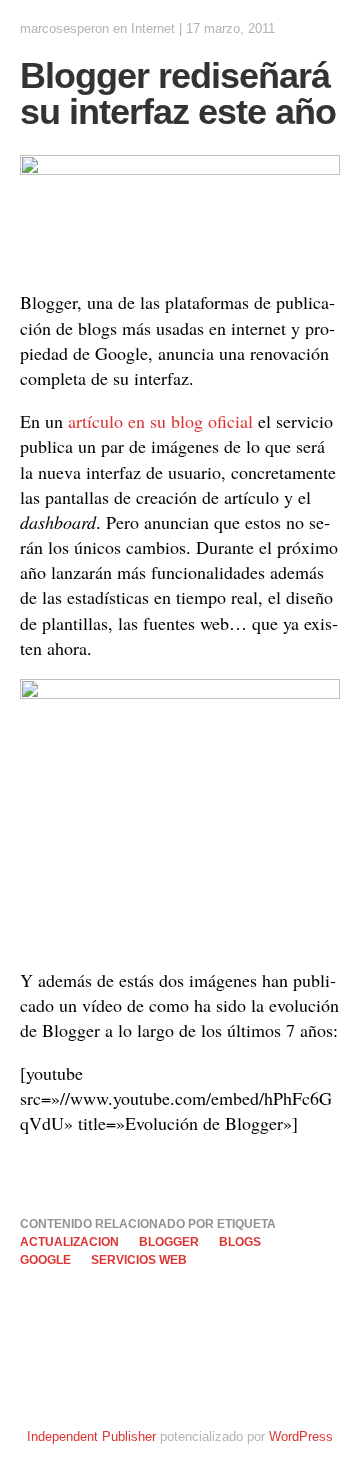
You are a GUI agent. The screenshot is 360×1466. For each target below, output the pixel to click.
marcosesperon (64, 28)
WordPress (301, 1436)
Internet (153, 28)
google (45, 1260)
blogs (240, 1242)
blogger (169, 1242)
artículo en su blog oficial (160, 421)
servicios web (139, 1260)
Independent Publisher (91, 1436)
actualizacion (69, 1242)
